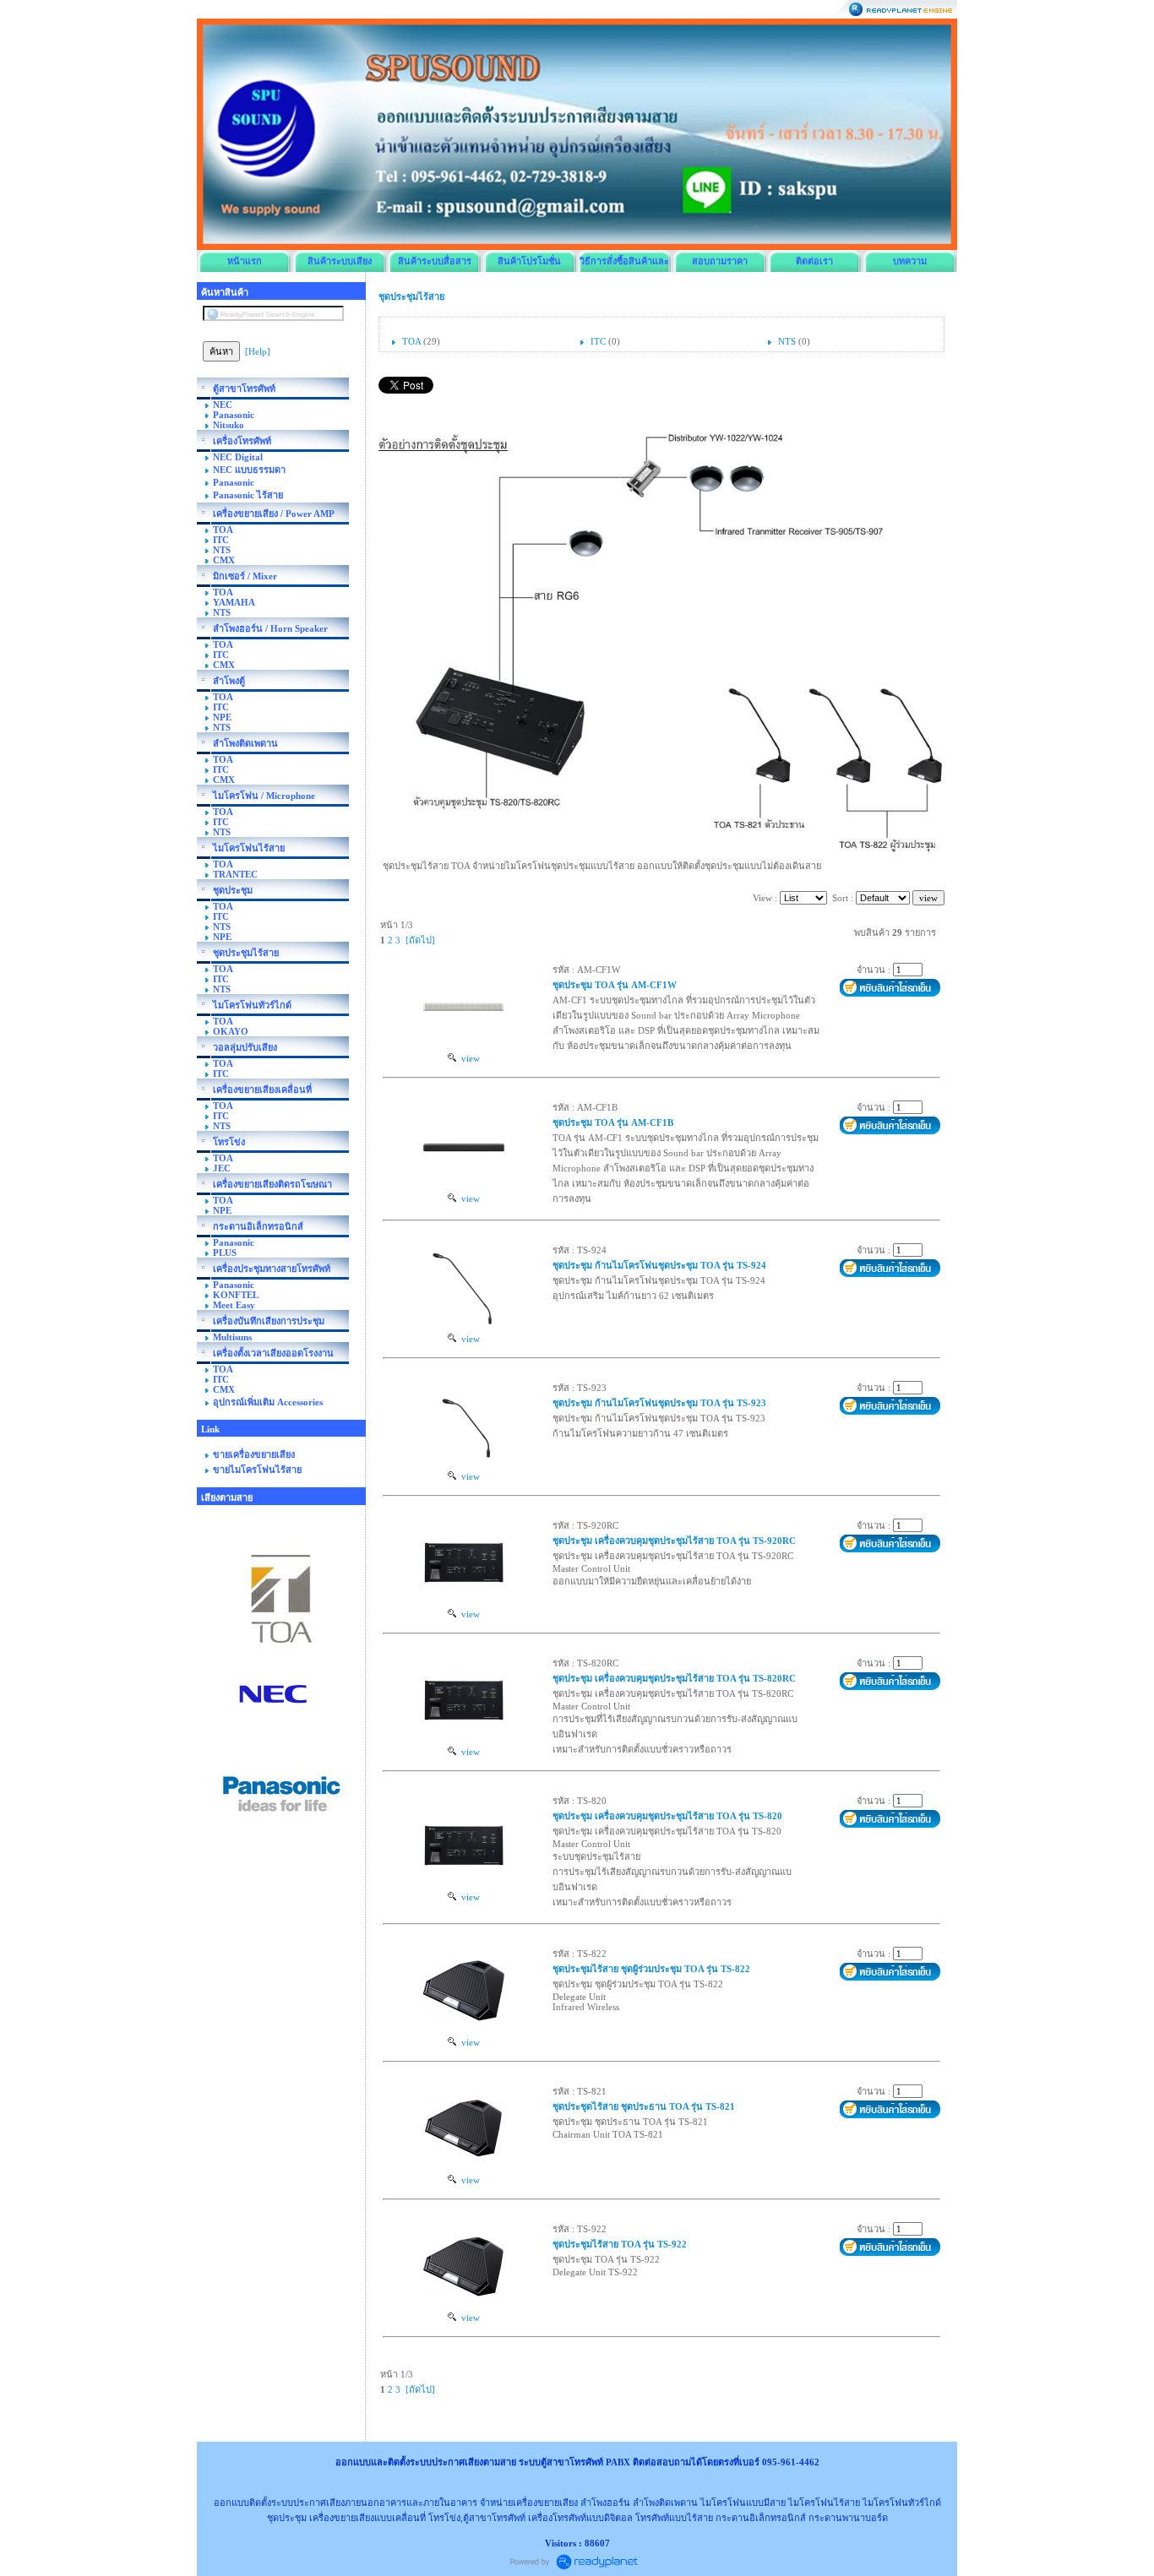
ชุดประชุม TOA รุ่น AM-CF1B (613, 1122)
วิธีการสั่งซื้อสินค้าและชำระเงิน (624, 264)
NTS (787, 341)
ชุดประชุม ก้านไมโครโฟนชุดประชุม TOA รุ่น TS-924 (659, 1265)
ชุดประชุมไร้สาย (411, 296)
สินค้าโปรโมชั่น (529, 261)
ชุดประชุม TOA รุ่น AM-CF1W (615, 985)
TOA (411, 341)
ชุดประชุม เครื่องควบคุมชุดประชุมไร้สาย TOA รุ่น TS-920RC (674, 1541)
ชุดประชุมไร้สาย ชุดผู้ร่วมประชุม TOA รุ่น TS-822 (651, 1969)
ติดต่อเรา (814, 261)
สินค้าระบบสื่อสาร (435, 261)
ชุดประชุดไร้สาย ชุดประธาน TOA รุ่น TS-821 (644, 2106)
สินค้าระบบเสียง (340, 261)
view (468, 1058)
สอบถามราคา (720, 261)
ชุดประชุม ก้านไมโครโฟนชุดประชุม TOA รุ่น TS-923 (659, 1403)
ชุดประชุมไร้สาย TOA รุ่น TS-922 (620, 2244)
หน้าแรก (245, 261)
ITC (598, 341)
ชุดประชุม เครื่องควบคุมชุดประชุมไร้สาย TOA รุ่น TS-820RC (674, 1678)
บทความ (910, 261)
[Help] (258, 351)
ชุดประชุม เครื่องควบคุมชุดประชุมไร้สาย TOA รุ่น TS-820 (667, 1816)
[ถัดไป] (420, 940)
